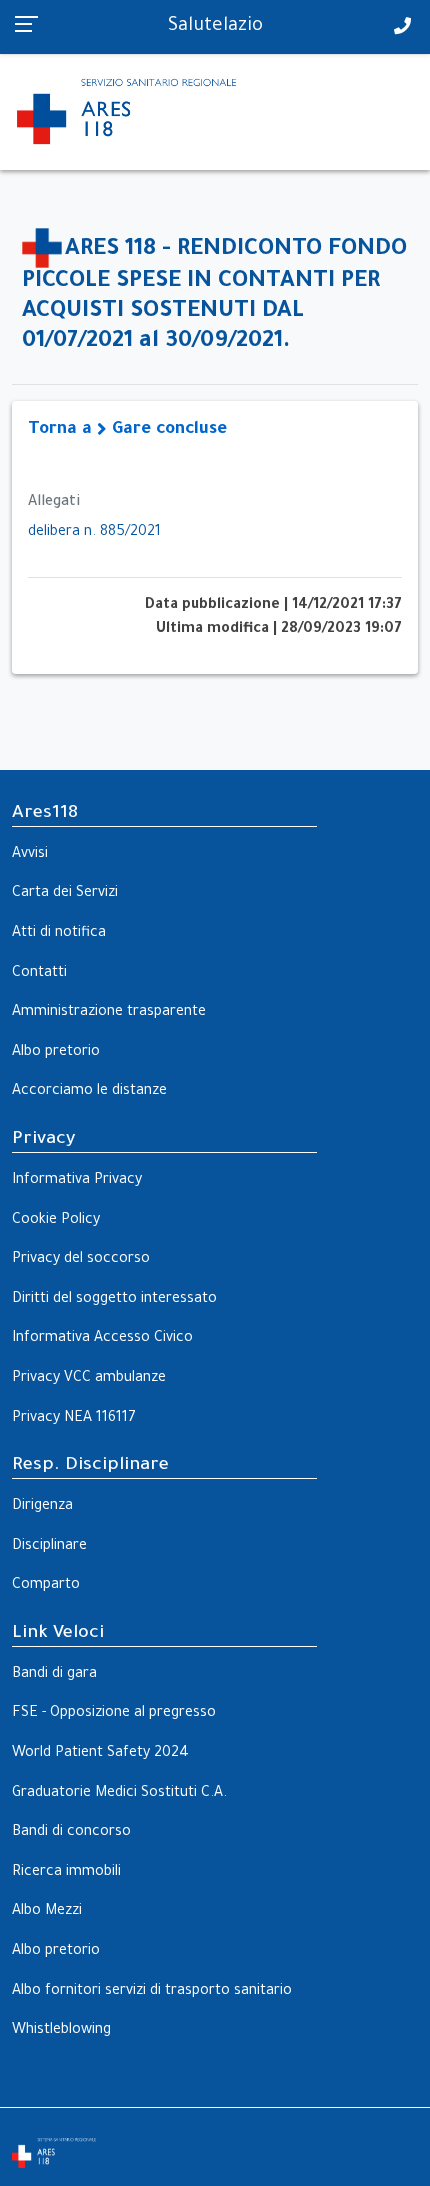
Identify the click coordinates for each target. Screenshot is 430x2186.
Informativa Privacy (77, 1181)
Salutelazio (215, 27)
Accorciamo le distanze (89, 1092)
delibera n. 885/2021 (94, 533)
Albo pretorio (56, 1053)
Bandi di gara (54, 1675)
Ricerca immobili (66, 1873)
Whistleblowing (61, 2031)
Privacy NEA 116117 (74, 1419)
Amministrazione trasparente (109, 1013)
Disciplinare (49, 1547)
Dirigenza (42, 1507)
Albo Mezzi (47, 1912)
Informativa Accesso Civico (102, 1339)
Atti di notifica (59, 934)
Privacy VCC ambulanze (89, 1379)
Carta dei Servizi (65, 894)
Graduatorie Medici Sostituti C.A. (119, 1794)
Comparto (46, 1586)
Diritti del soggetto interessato (114, 1300)
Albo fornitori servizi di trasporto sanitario (152, 1992)
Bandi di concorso (71, 1833)
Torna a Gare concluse (127, 430)
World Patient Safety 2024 (100, 1754)
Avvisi (30, 855)
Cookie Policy (56, 1221)
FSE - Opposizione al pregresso (114, 1714)
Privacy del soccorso (81, 1260)
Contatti (39, 974)
